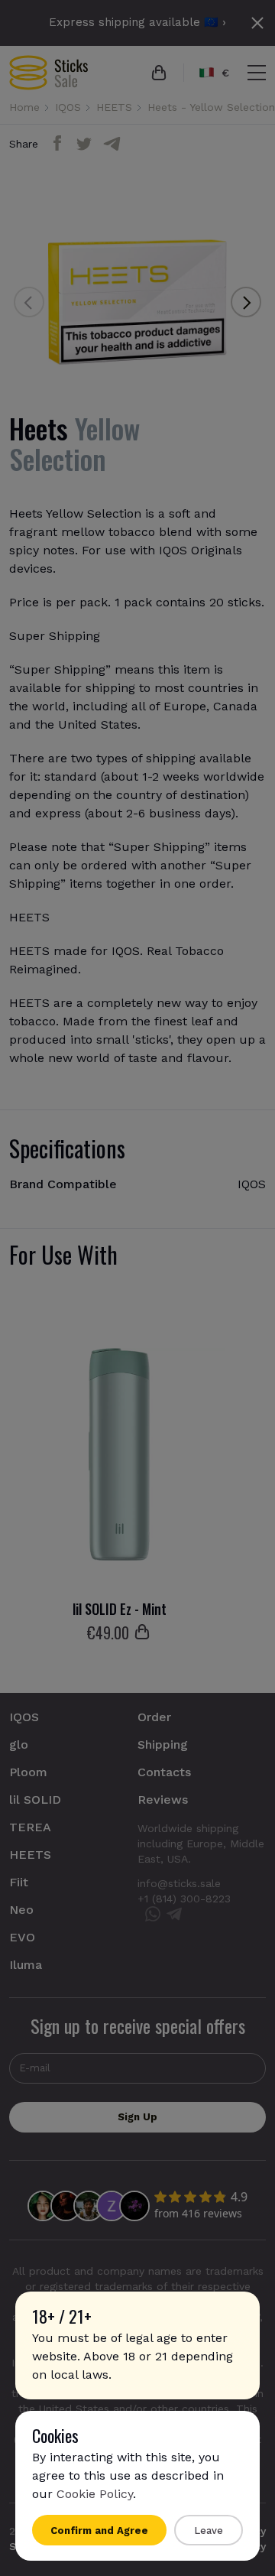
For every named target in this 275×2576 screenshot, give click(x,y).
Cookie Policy (95, 2494)
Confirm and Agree (99, 2531)
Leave (209, 2531)
